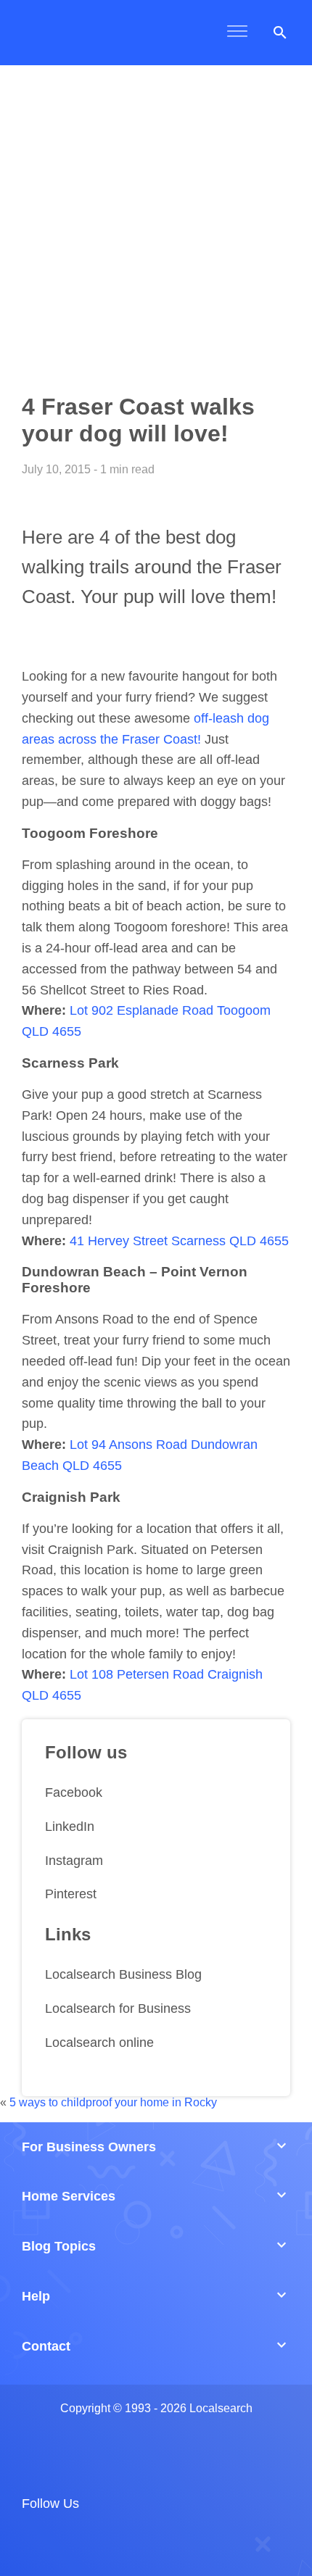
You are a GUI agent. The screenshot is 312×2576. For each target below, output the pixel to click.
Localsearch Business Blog (123, 1974)
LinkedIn (70, 1827)
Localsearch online (99, 2043)
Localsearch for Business (118, 2008)
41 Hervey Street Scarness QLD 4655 (179, 1241)
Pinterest (71, 1894)
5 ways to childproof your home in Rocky (113, 2102)
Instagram (74, 1861)
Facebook (74, 1792)
